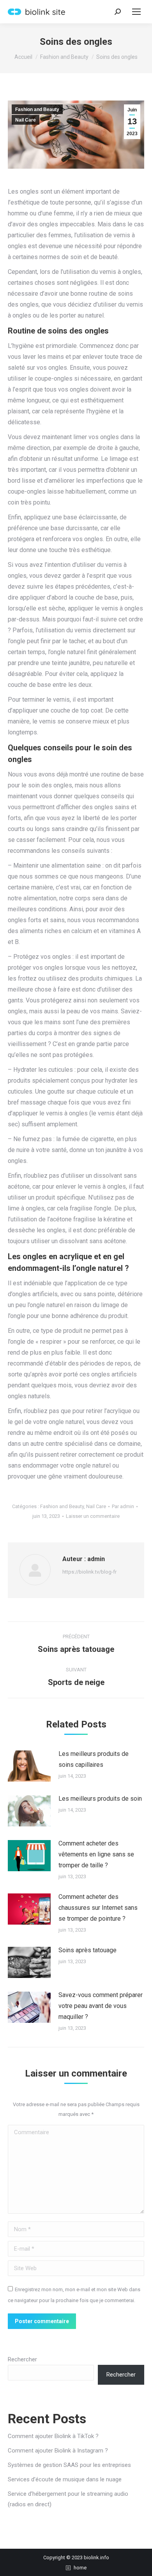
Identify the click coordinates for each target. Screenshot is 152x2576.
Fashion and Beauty (37, 109)
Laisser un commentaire (93, 1516)
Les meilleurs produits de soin (100, 1799)
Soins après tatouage (87, 1950)
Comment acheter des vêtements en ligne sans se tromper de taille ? (96, 1854)
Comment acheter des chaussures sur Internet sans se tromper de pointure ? (98, 1908)
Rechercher (22, 2359)
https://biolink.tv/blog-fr (89, 1572)
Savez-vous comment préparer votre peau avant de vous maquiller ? (101, 2006)
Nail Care (26, 120)
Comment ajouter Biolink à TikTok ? (53, 2436)
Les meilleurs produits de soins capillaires (94, 1759)
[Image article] (29, 1766)
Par (123, 1506)
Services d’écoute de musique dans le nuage (65, 2479)
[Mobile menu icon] (136, 12)
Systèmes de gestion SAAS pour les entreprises (69, 2465)
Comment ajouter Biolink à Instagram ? (58, 2451)
